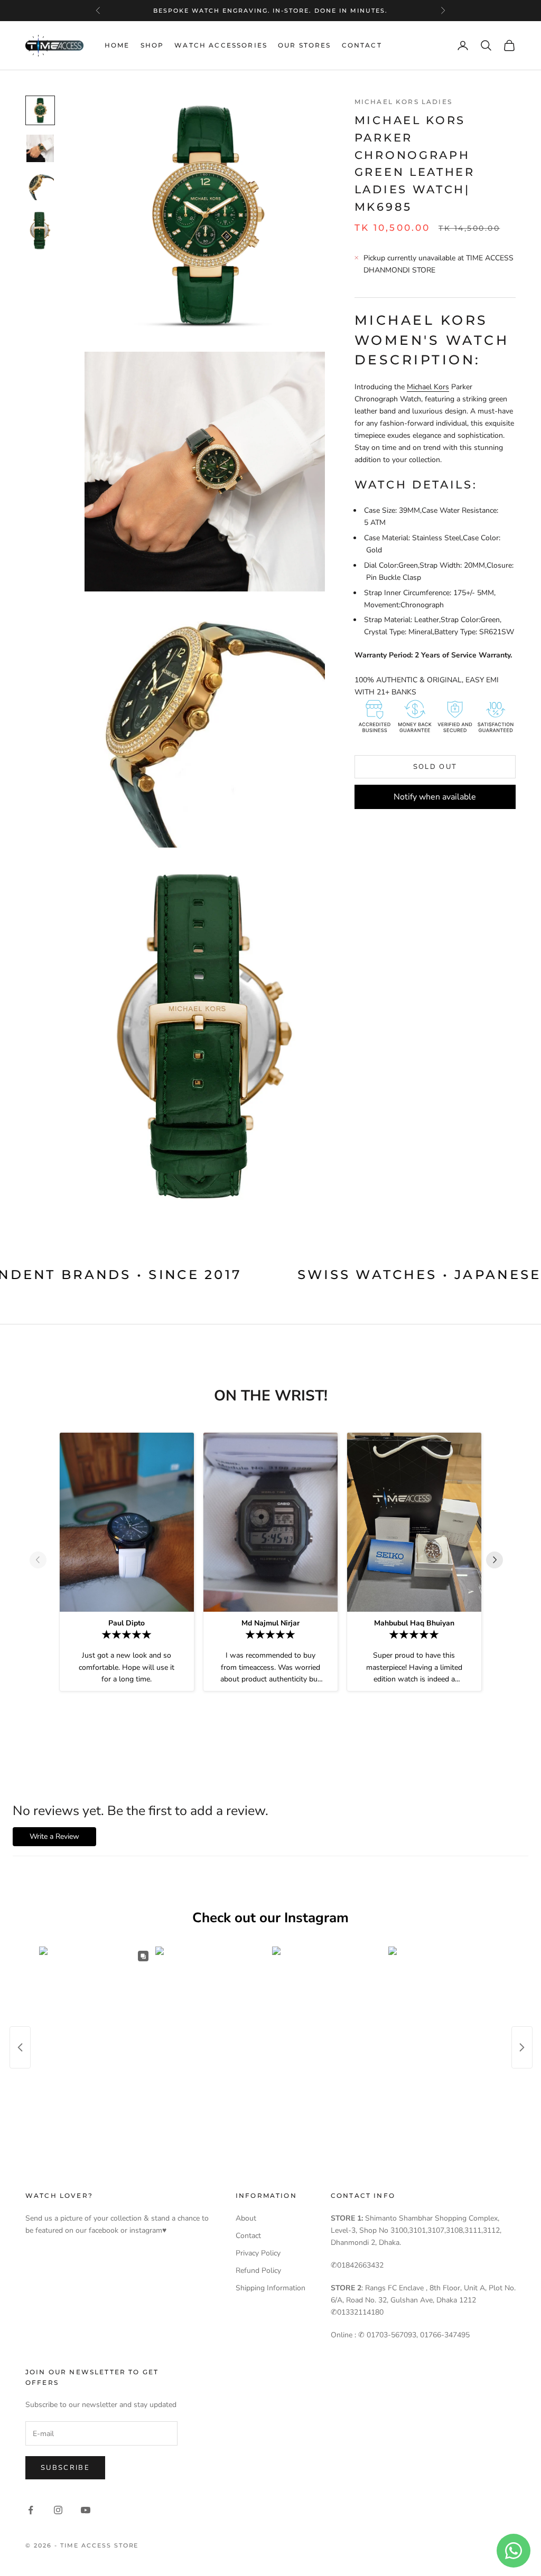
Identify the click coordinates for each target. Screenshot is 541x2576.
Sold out (435, 767)
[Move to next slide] (499, 1560)
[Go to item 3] (40, 186)
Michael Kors (428, 387)
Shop (152, 45)
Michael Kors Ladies (403, 102)
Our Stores (305, 45)
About (246, 2218)
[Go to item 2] (40, 148)
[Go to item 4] (40, 231)
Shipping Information (270, 2288)
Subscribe (65, 2468)
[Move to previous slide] (42, 1560)
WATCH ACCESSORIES (221, 45)
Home (117, 45)
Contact (362, 45)
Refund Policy (258, 2271)
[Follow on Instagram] (58, 2510)
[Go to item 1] (40, 110)
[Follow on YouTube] (86, 2510)
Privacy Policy (258, 2253)
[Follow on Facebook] (31, 2510)
